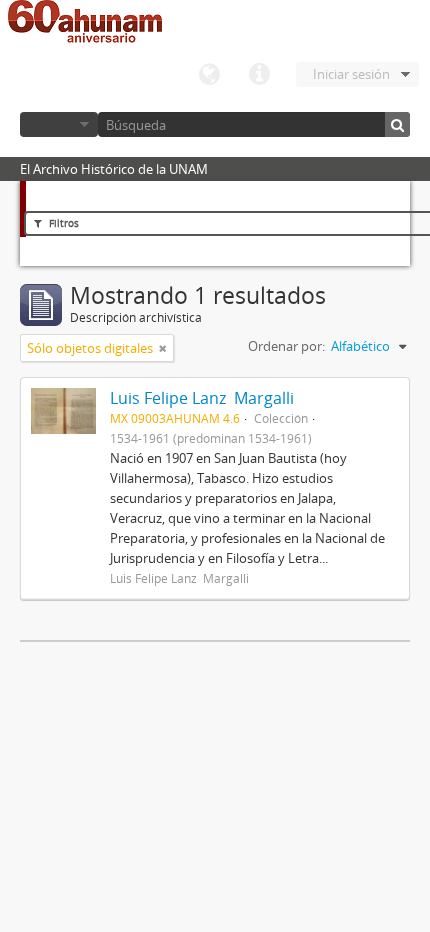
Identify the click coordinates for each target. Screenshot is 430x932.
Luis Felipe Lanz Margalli (202, 398)
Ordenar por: (286, 346)
